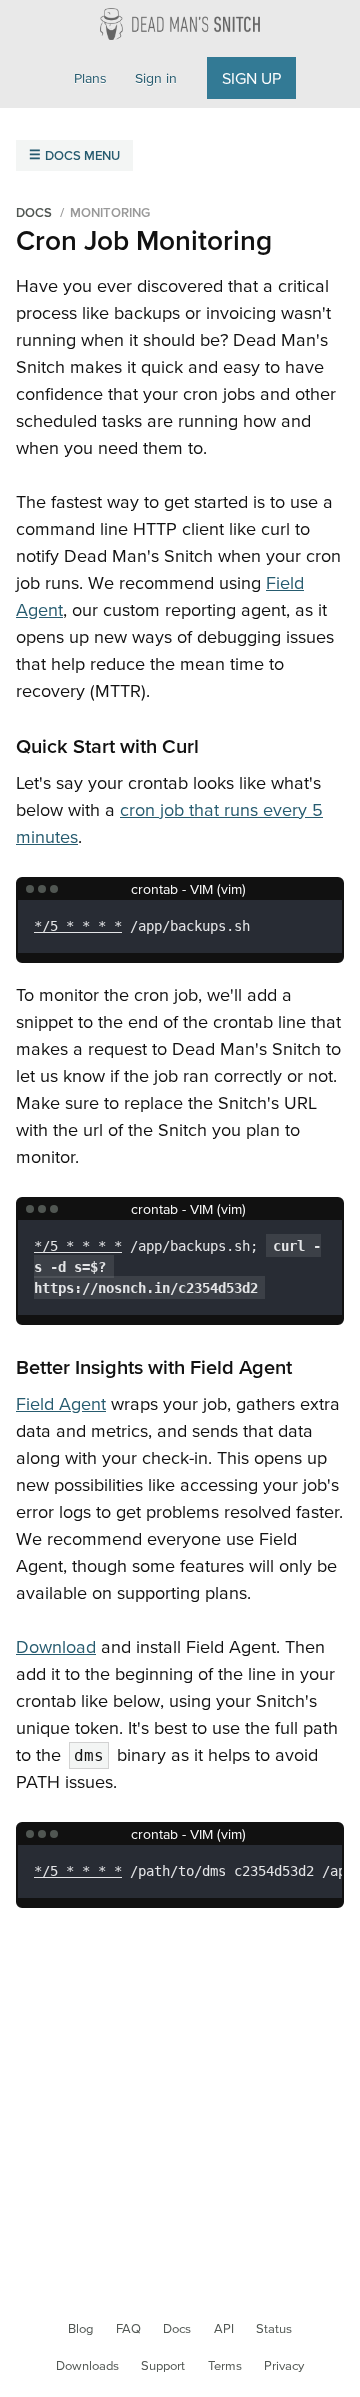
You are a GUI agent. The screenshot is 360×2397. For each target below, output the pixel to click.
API (224, 2328)
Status (274, 2328)
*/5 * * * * (78, 926)
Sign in (156, 78)
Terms (225, 2365)
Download (56, 1646)
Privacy (284, 2365)
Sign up (251, 78)
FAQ (128, 2328)
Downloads (87, 2365)
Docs (177, 2328)
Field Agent (61, 1403)
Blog (80, 2328)
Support (163, 2365)
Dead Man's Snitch (180, 24)
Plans (90, 78)
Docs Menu (82, 155)
